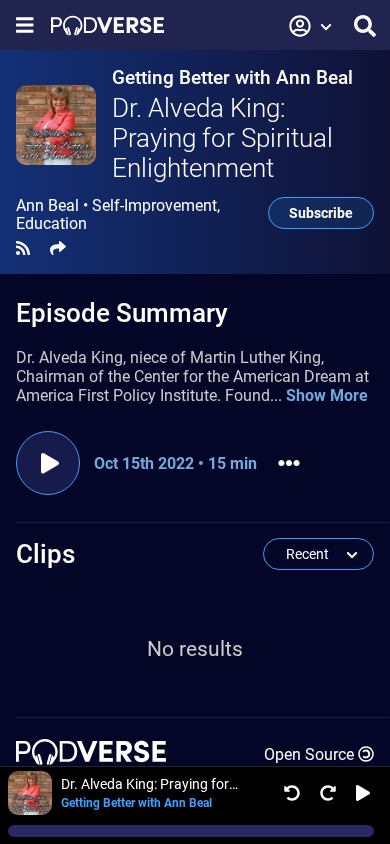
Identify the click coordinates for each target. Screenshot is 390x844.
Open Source (309, 754)
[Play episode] (48, 463)
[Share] (58, 248)
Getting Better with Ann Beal (232, 77)
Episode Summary (122, 313)
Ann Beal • (118, 215)
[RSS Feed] (23, 248)
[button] (311, 26)
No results (195, 649)
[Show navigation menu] (25, 25)
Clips (45, 554)
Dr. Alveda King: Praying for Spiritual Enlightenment (222, 138)
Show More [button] (327, 395)
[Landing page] (107, 25)
